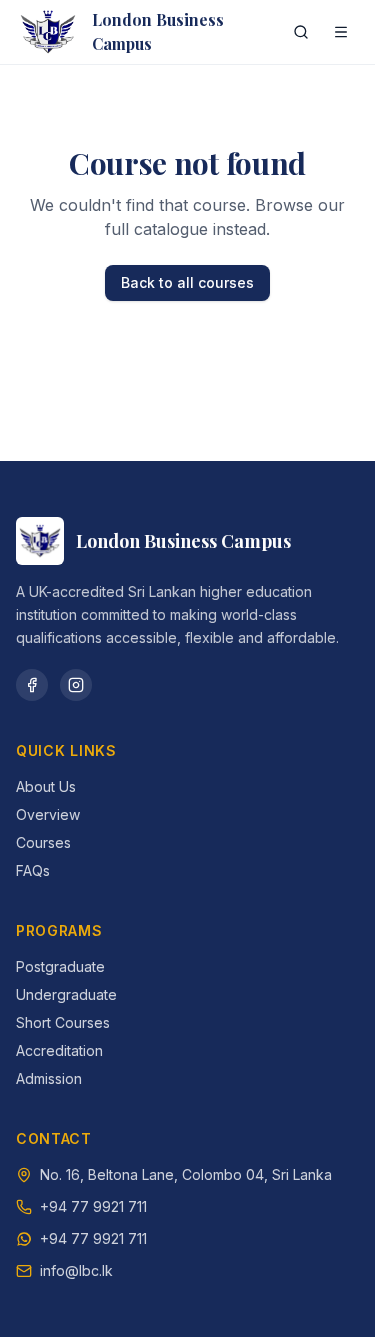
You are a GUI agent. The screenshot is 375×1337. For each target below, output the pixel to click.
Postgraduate (60, 966)
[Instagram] (76, 685)
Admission (49, 1078)
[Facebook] (32, 685)
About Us (46, 786)
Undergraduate (66, 994)
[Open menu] (341, 32)
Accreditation (59, 1050)
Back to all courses (187, 282)
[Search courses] (301, 32)
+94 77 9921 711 (93, 1206)
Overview (48, 814)
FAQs (33, 870)
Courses (43, 842)
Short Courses (63, 1022)
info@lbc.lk (76, 1270)
